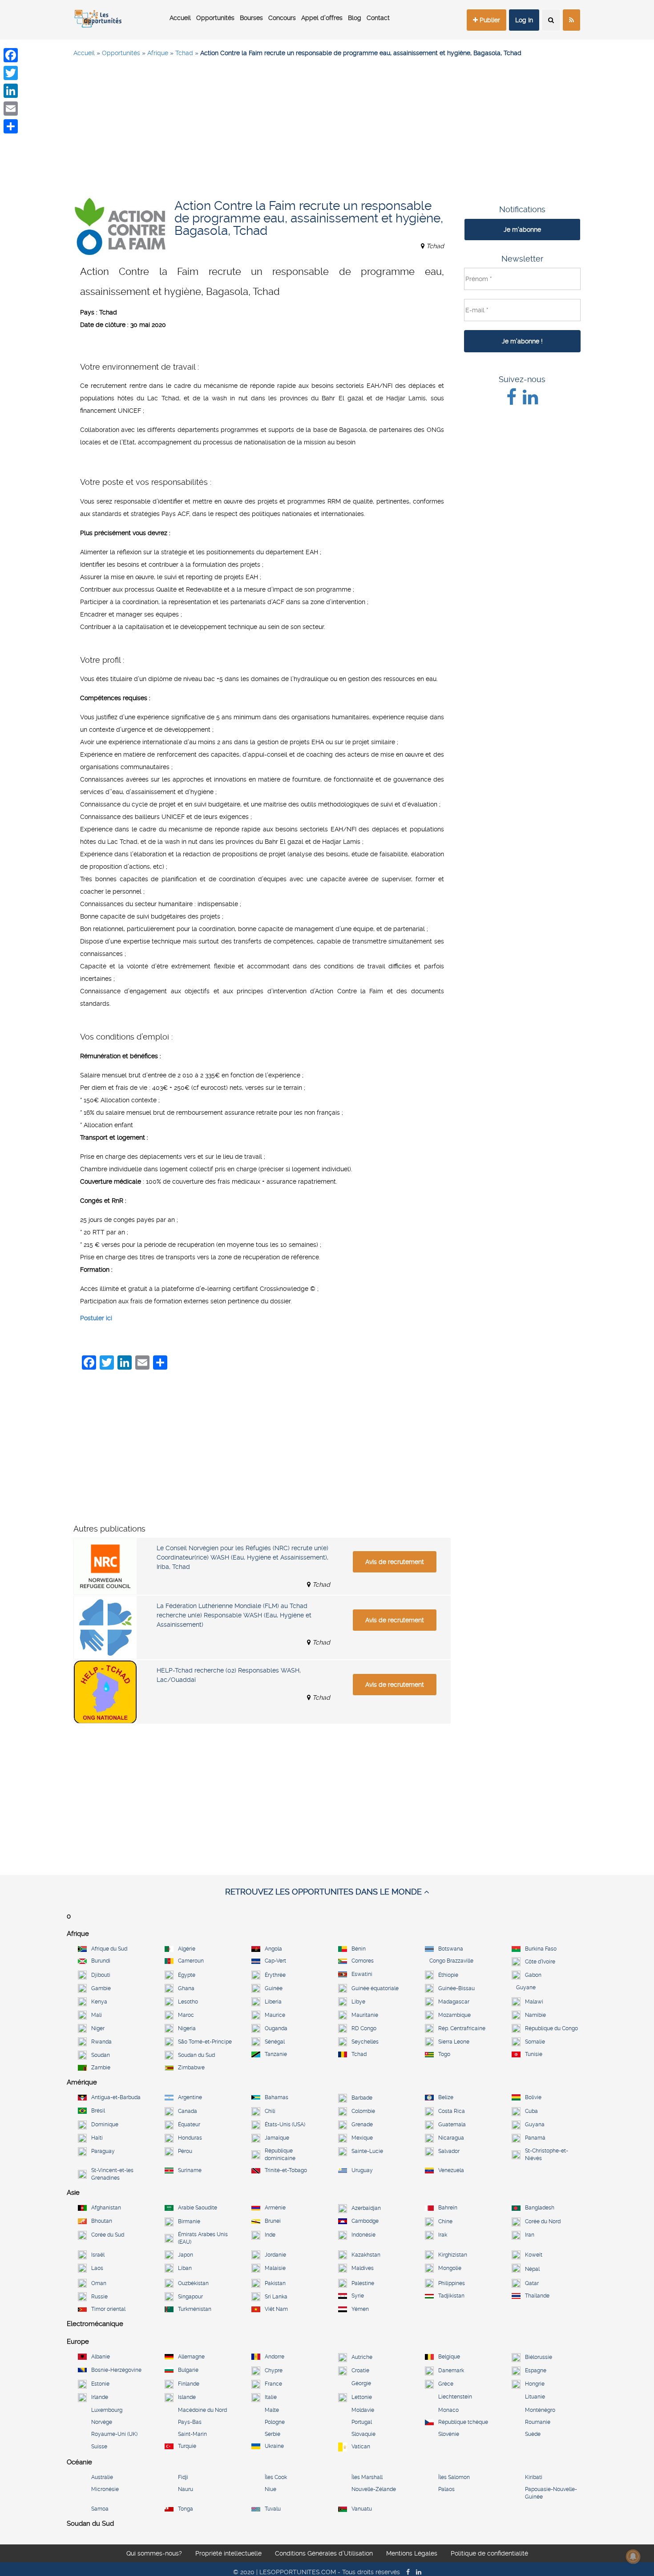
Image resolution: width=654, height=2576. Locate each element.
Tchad (184, 53)
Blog (355, 18)
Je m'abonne (522, 230)
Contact (378, 18)
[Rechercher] (551, 20)
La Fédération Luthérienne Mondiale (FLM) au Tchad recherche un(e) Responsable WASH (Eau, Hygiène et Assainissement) (234, 1615)
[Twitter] (11, 73)
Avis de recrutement (395, 1562)
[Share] (11, 126)
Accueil (180, 18)
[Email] (11, 109)
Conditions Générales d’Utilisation (324, 2556)
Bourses (251, 18)
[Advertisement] (327, 129)
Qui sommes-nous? (154, 2556)
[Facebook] (11, 55)
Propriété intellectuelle (228, 2556)
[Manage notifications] (633, 2556)
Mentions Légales (412, 2556)
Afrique (158, 53)
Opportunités (215, 18)
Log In (524, 20)
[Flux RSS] (571, 20)
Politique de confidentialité (489, 2556)
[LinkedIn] (11, 91)
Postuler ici (96, 1318)
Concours (282, 18)
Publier (489, 20)
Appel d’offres (322, 18)
